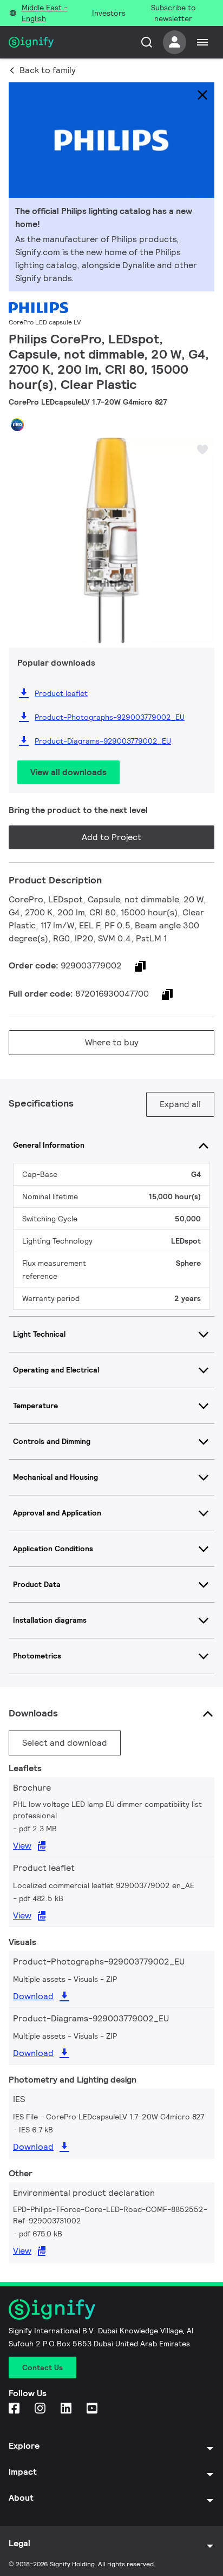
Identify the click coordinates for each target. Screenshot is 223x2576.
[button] (21, 532)
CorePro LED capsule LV (45, 322)
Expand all (180, 1104)
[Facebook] (15, 2409)
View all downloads (68, 772)
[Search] (147, 42)
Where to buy (112, 1042)
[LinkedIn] (67, 2409)
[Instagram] (41, 2409)
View (22, 1846)
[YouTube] (93, 2409)
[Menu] (202, 42)
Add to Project (111, 837)
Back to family (48, 70)
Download (33, 1996)
